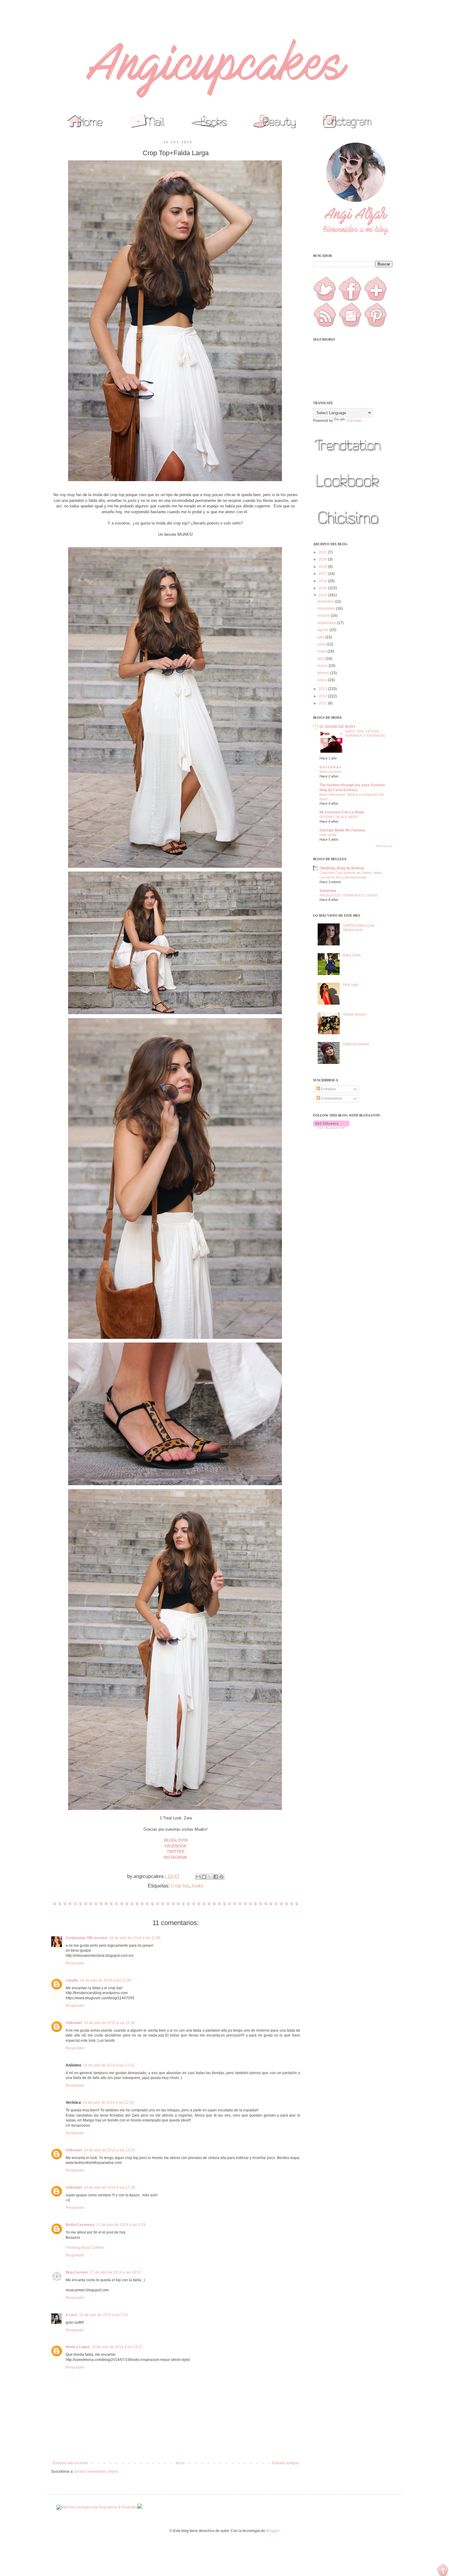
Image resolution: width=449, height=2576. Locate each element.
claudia (72, 1980)
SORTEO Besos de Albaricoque (359, 928)
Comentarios (331, 1098)
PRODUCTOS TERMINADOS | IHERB (348, 895)
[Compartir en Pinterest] (221, 1877)
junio (322, 644)
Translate (354, 421)
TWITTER (176, 1852)
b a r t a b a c (330, 767)
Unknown (74, 2023)
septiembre (327, 623)
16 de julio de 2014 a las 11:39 (135, 1938)
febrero (324, 673)
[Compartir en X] (210, 1877)
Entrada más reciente (70, 2463)
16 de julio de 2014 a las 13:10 (109, 2150)
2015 (323, 588)
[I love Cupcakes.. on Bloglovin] (331, 1127)
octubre (324, 616)
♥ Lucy (71, 2315)
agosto (323, 630)
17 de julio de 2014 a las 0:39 (121, 2225)
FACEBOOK (176, 1846)
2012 (323, 696)
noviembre (327, 608)
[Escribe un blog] (204, 1877)
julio (321, 637)
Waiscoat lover (330, 772)
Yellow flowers (355, 1014)
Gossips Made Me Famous (342, 830)
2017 (323, 574)
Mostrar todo (384, 846)
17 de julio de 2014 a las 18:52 (115, 2272)
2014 (323, 595)
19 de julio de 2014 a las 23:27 (117, 2347)
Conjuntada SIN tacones (87, 1938)
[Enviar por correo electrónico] (198, 1877)
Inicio (180, 2463)
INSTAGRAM (176, 1857)
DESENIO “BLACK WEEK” (339, 817)
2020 (323, 559)
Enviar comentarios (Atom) (97, 2472)
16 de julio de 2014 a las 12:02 (109, 2065)
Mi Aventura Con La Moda (342, 812)
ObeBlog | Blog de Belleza (342, 868)
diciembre (326, 601)
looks (198, 1886)
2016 (323, 581)
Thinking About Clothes (85, 2248)
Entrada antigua (285, 2463)
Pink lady (350, 985)
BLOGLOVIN (176, 1840)
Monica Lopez (78, 2347)
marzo (323, 666)
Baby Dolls (352, 955)
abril (321, 659)
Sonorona (328, 891)
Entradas (328, 1089)
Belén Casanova (80, 2225)
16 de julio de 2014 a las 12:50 (108, 2103)
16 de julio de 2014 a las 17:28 (109, 2187)
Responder (75, 1963)
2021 (323, 552)
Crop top (180, 1886)
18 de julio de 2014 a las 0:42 (104, 2315)
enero (323, 680)
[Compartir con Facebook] (216, 1877)
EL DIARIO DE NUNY (338, 727)
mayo (322, 651)
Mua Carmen (77, 2272)
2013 (323, 689)
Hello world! (328, 835)
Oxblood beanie (356, 1044)
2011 (323, 703)
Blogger (272, 2531)
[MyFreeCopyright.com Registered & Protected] (97, 2507)
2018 (323, 567)
